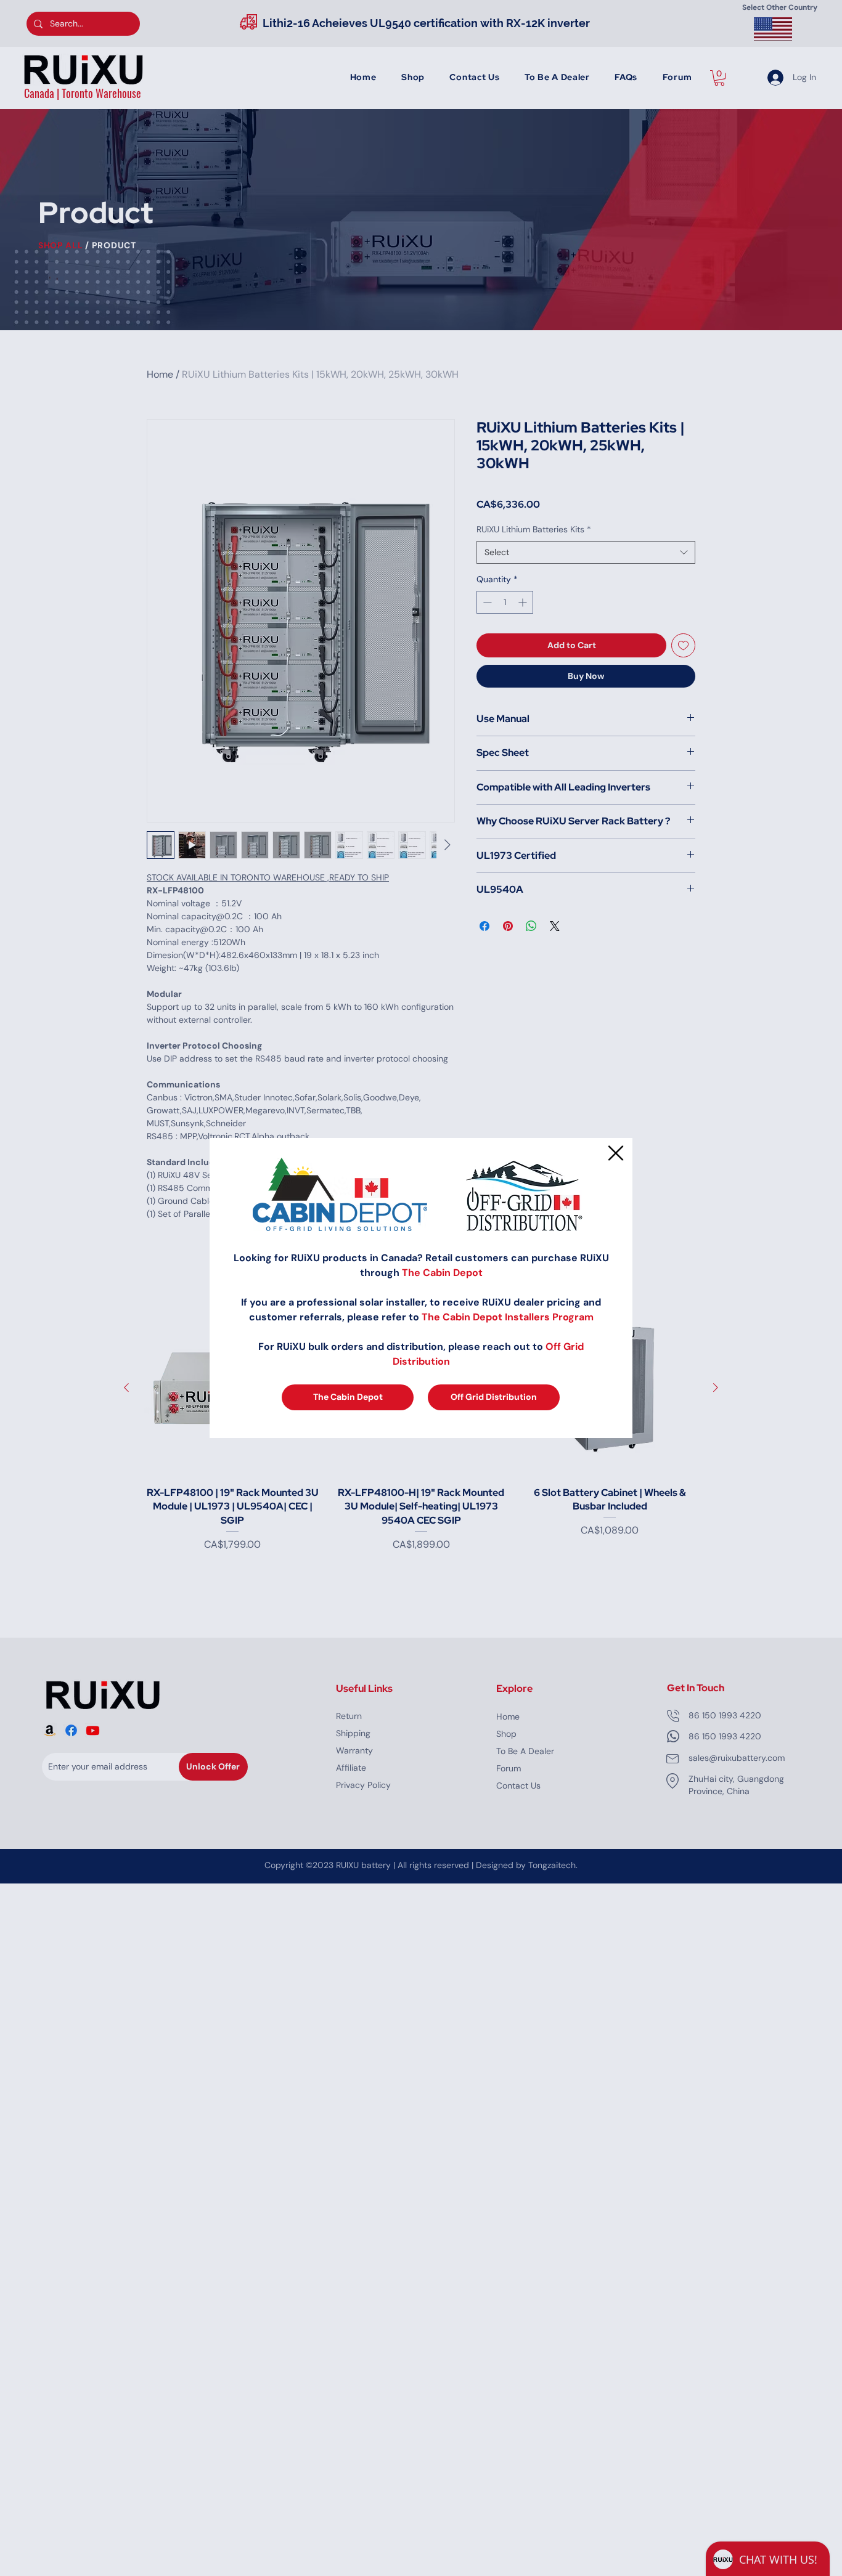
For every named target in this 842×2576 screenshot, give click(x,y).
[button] (616, 1153)
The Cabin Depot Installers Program (508, 1317)
